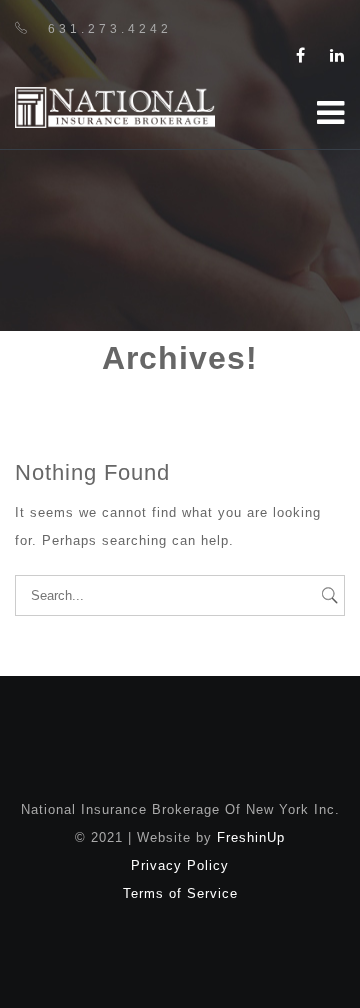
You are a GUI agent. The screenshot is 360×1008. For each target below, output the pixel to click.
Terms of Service (180, 893)
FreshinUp (251, 837)
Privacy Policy (180, 865)
